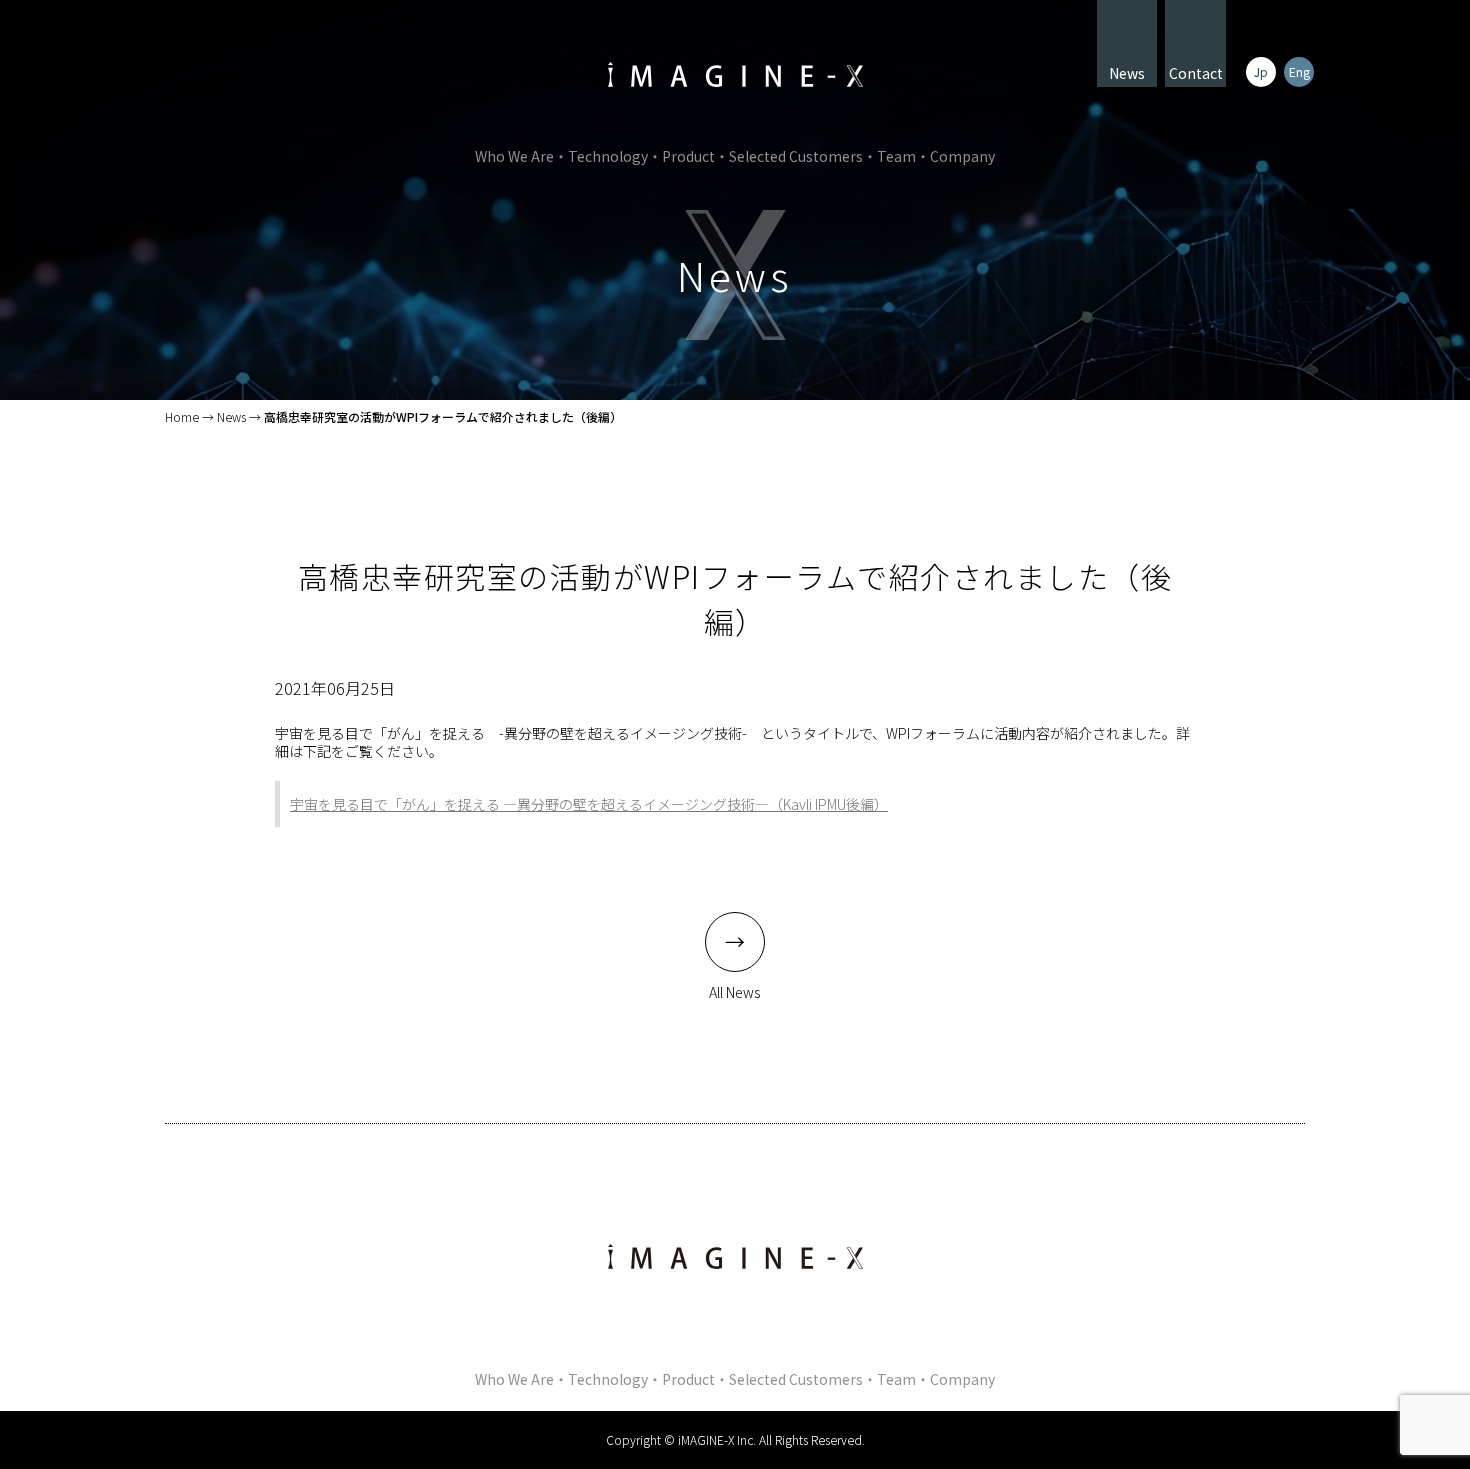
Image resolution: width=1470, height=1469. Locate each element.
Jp (1261, 71)
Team (896, 156)
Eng (1299, 71)
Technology (608, 156)
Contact (1196, 73)
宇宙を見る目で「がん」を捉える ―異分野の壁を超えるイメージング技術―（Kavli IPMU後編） (589, 804)
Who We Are (514, 156)
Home (182, 416)
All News (734, 992)
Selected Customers (796, 156)
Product (688, 156)
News (1127, 73)
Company (962, 156)
